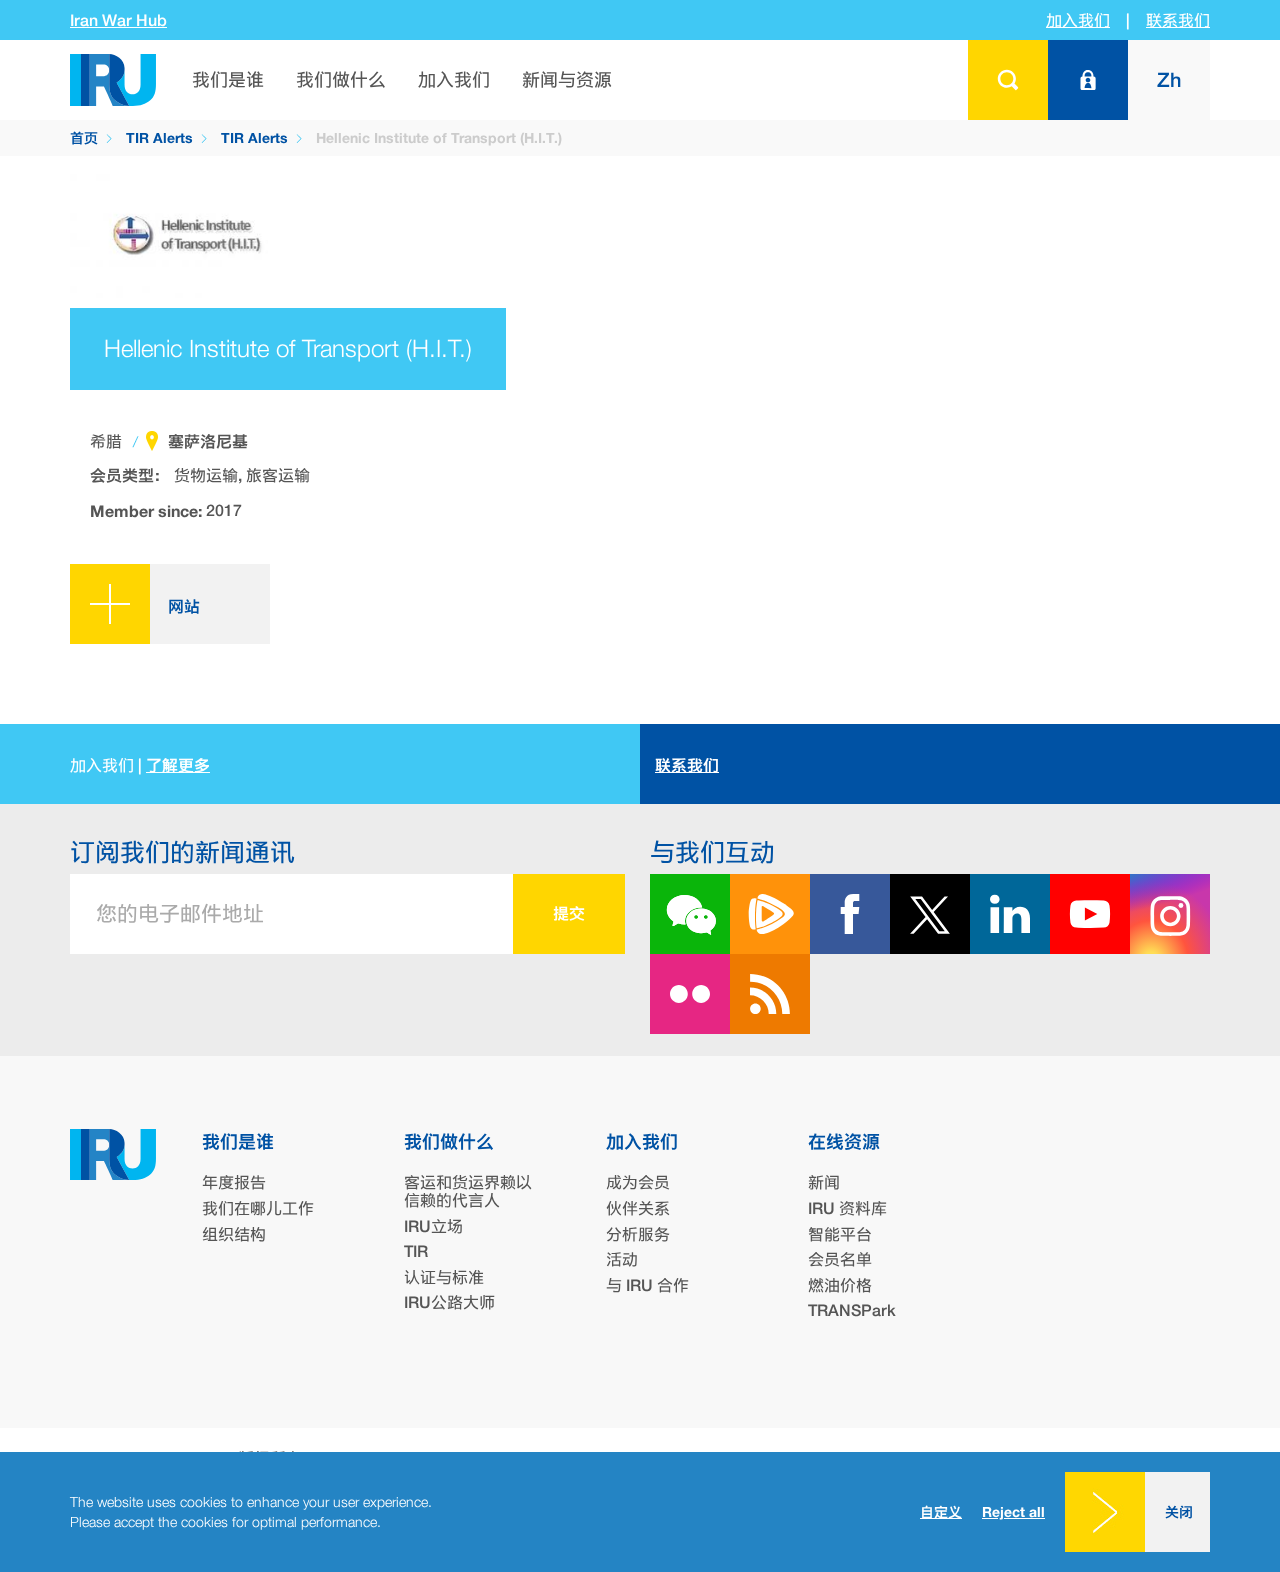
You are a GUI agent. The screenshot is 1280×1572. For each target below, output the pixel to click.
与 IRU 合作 (647, 1285)
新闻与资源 (567, 79)
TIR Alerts (159, 137)
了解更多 (178, 765)
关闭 (1179, 1511)
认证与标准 (444, 1277)
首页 (84, 137)
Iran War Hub (118, 20)
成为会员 (638, 1182)
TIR (416, 1251)
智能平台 (840, 1234)
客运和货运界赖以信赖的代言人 (468, 1191)
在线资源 (844, 1141)
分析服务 (638, 1234)
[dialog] (640, 1512)
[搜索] (1008, 80)
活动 (622, 1259)
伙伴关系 (638, 1208)
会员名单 (840, 1259)
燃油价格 (840, 1285)
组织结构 (234, 1234)
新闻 (824, 1182)
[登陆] (1088, 80)
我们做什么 (341, 79)
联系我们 (1178, 20)
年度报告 (234, 1182)
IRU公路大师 (449, 1302)
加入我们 (1078, 20)
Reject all (1013, 1512)
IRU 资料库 (847, 1208)
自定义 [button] (941, 1511)
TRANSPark (852, 1310)
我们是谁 (228, 79)
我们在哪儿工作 (258, 1208)
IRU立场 (433, 1226)
